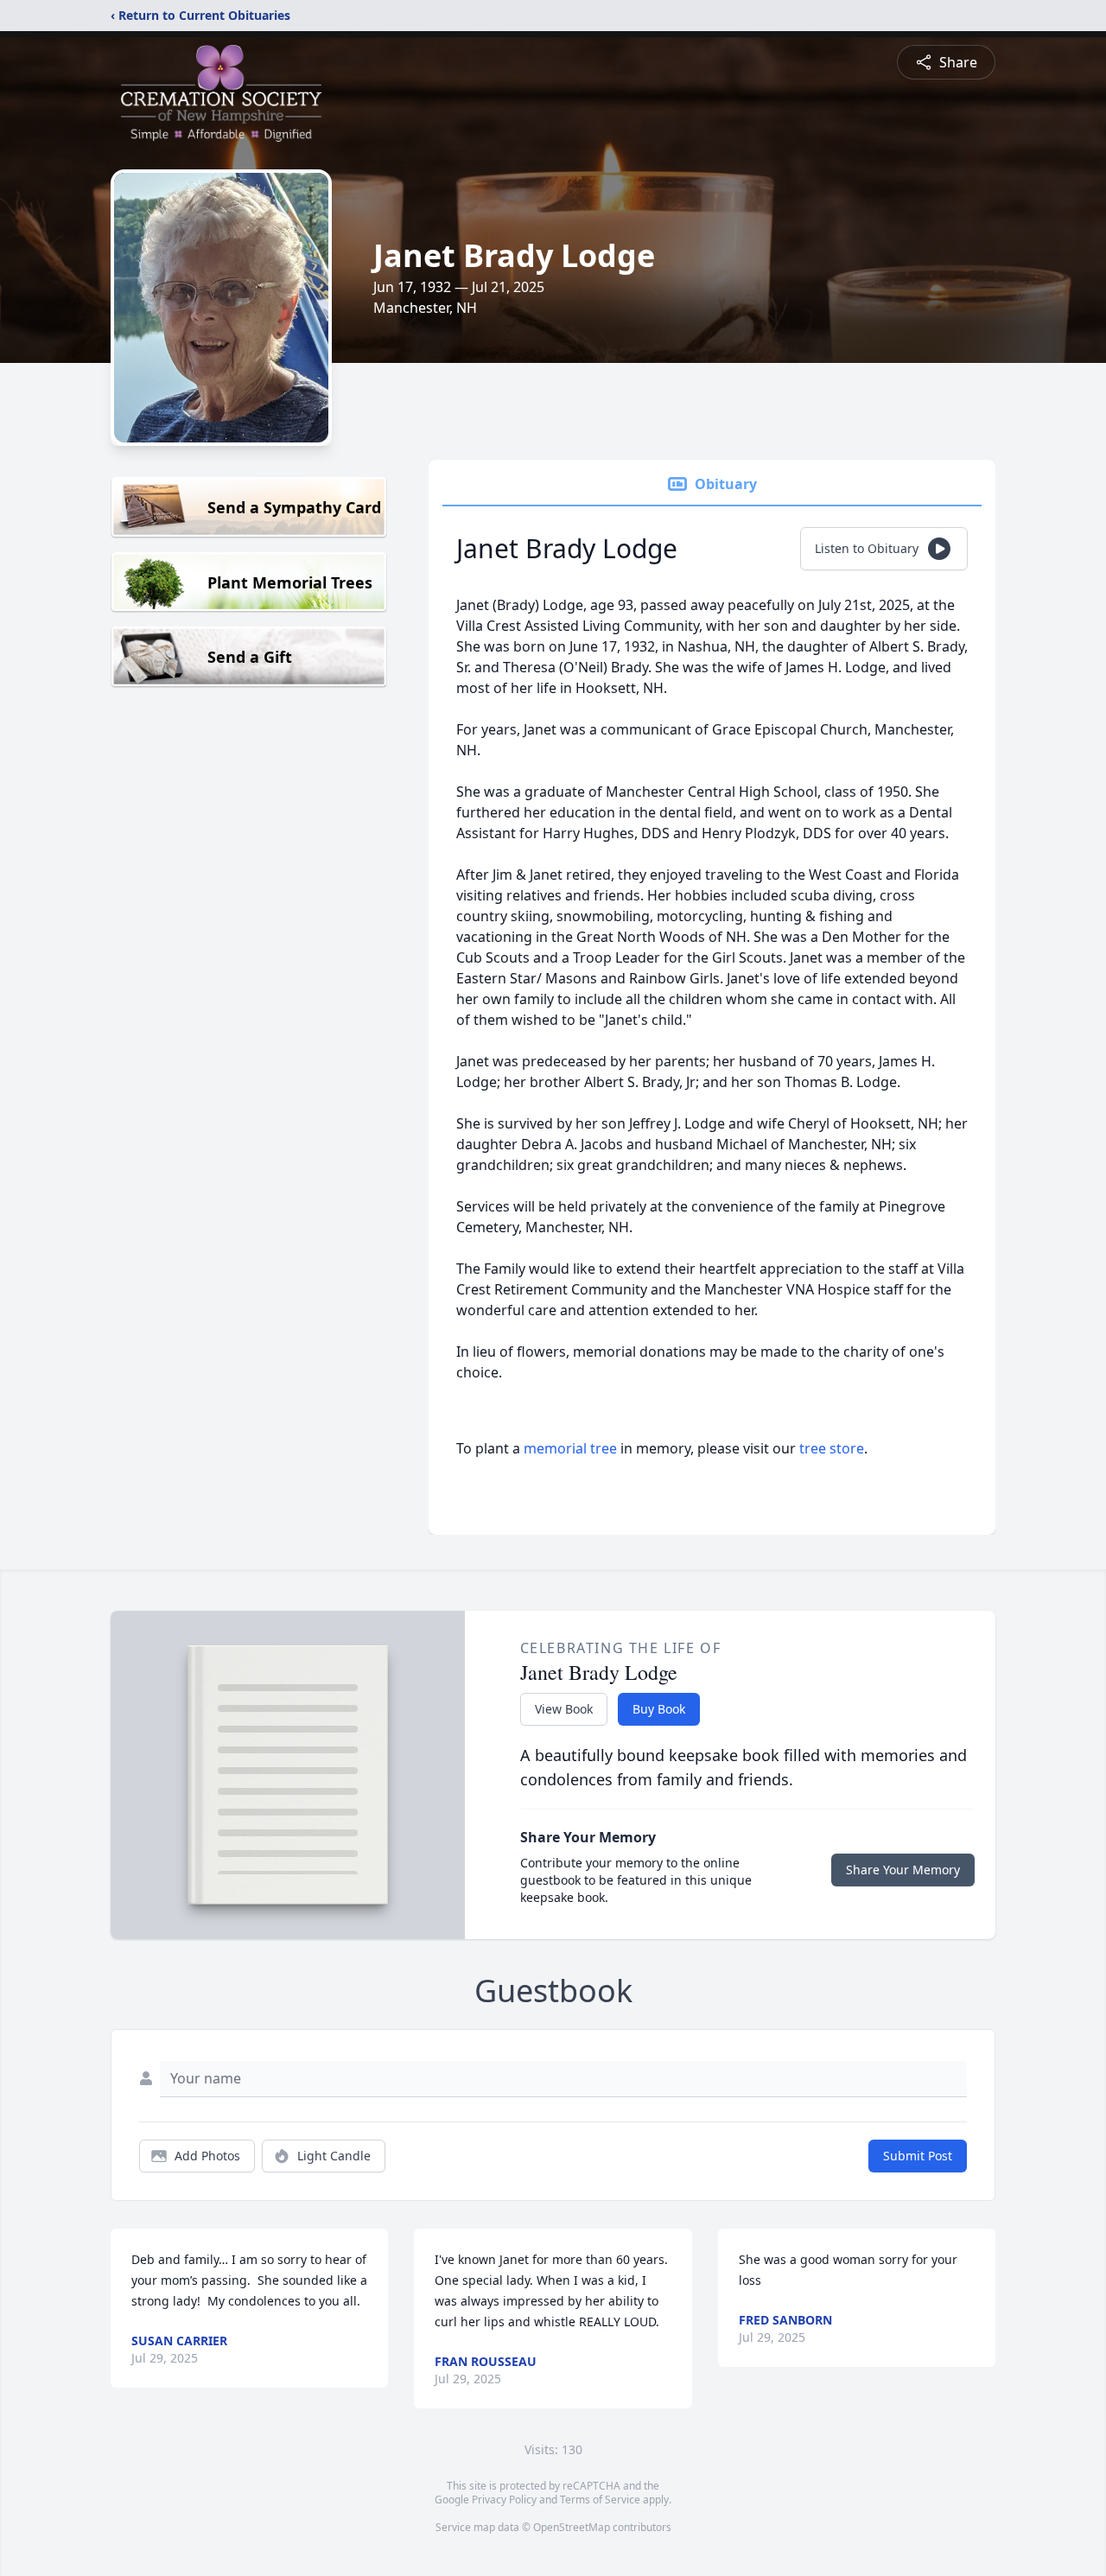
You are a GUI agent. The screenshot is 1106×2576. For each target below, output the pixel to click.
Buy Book (659, 1709)
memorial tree (570, 1448)
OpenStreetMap (572, 2527)
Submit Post (918, 2156)
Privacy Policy (504, 2500)
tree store (832, 1448)
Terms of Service (600, 2500)
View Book (564, 1709)
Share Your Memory (903, 1870)
